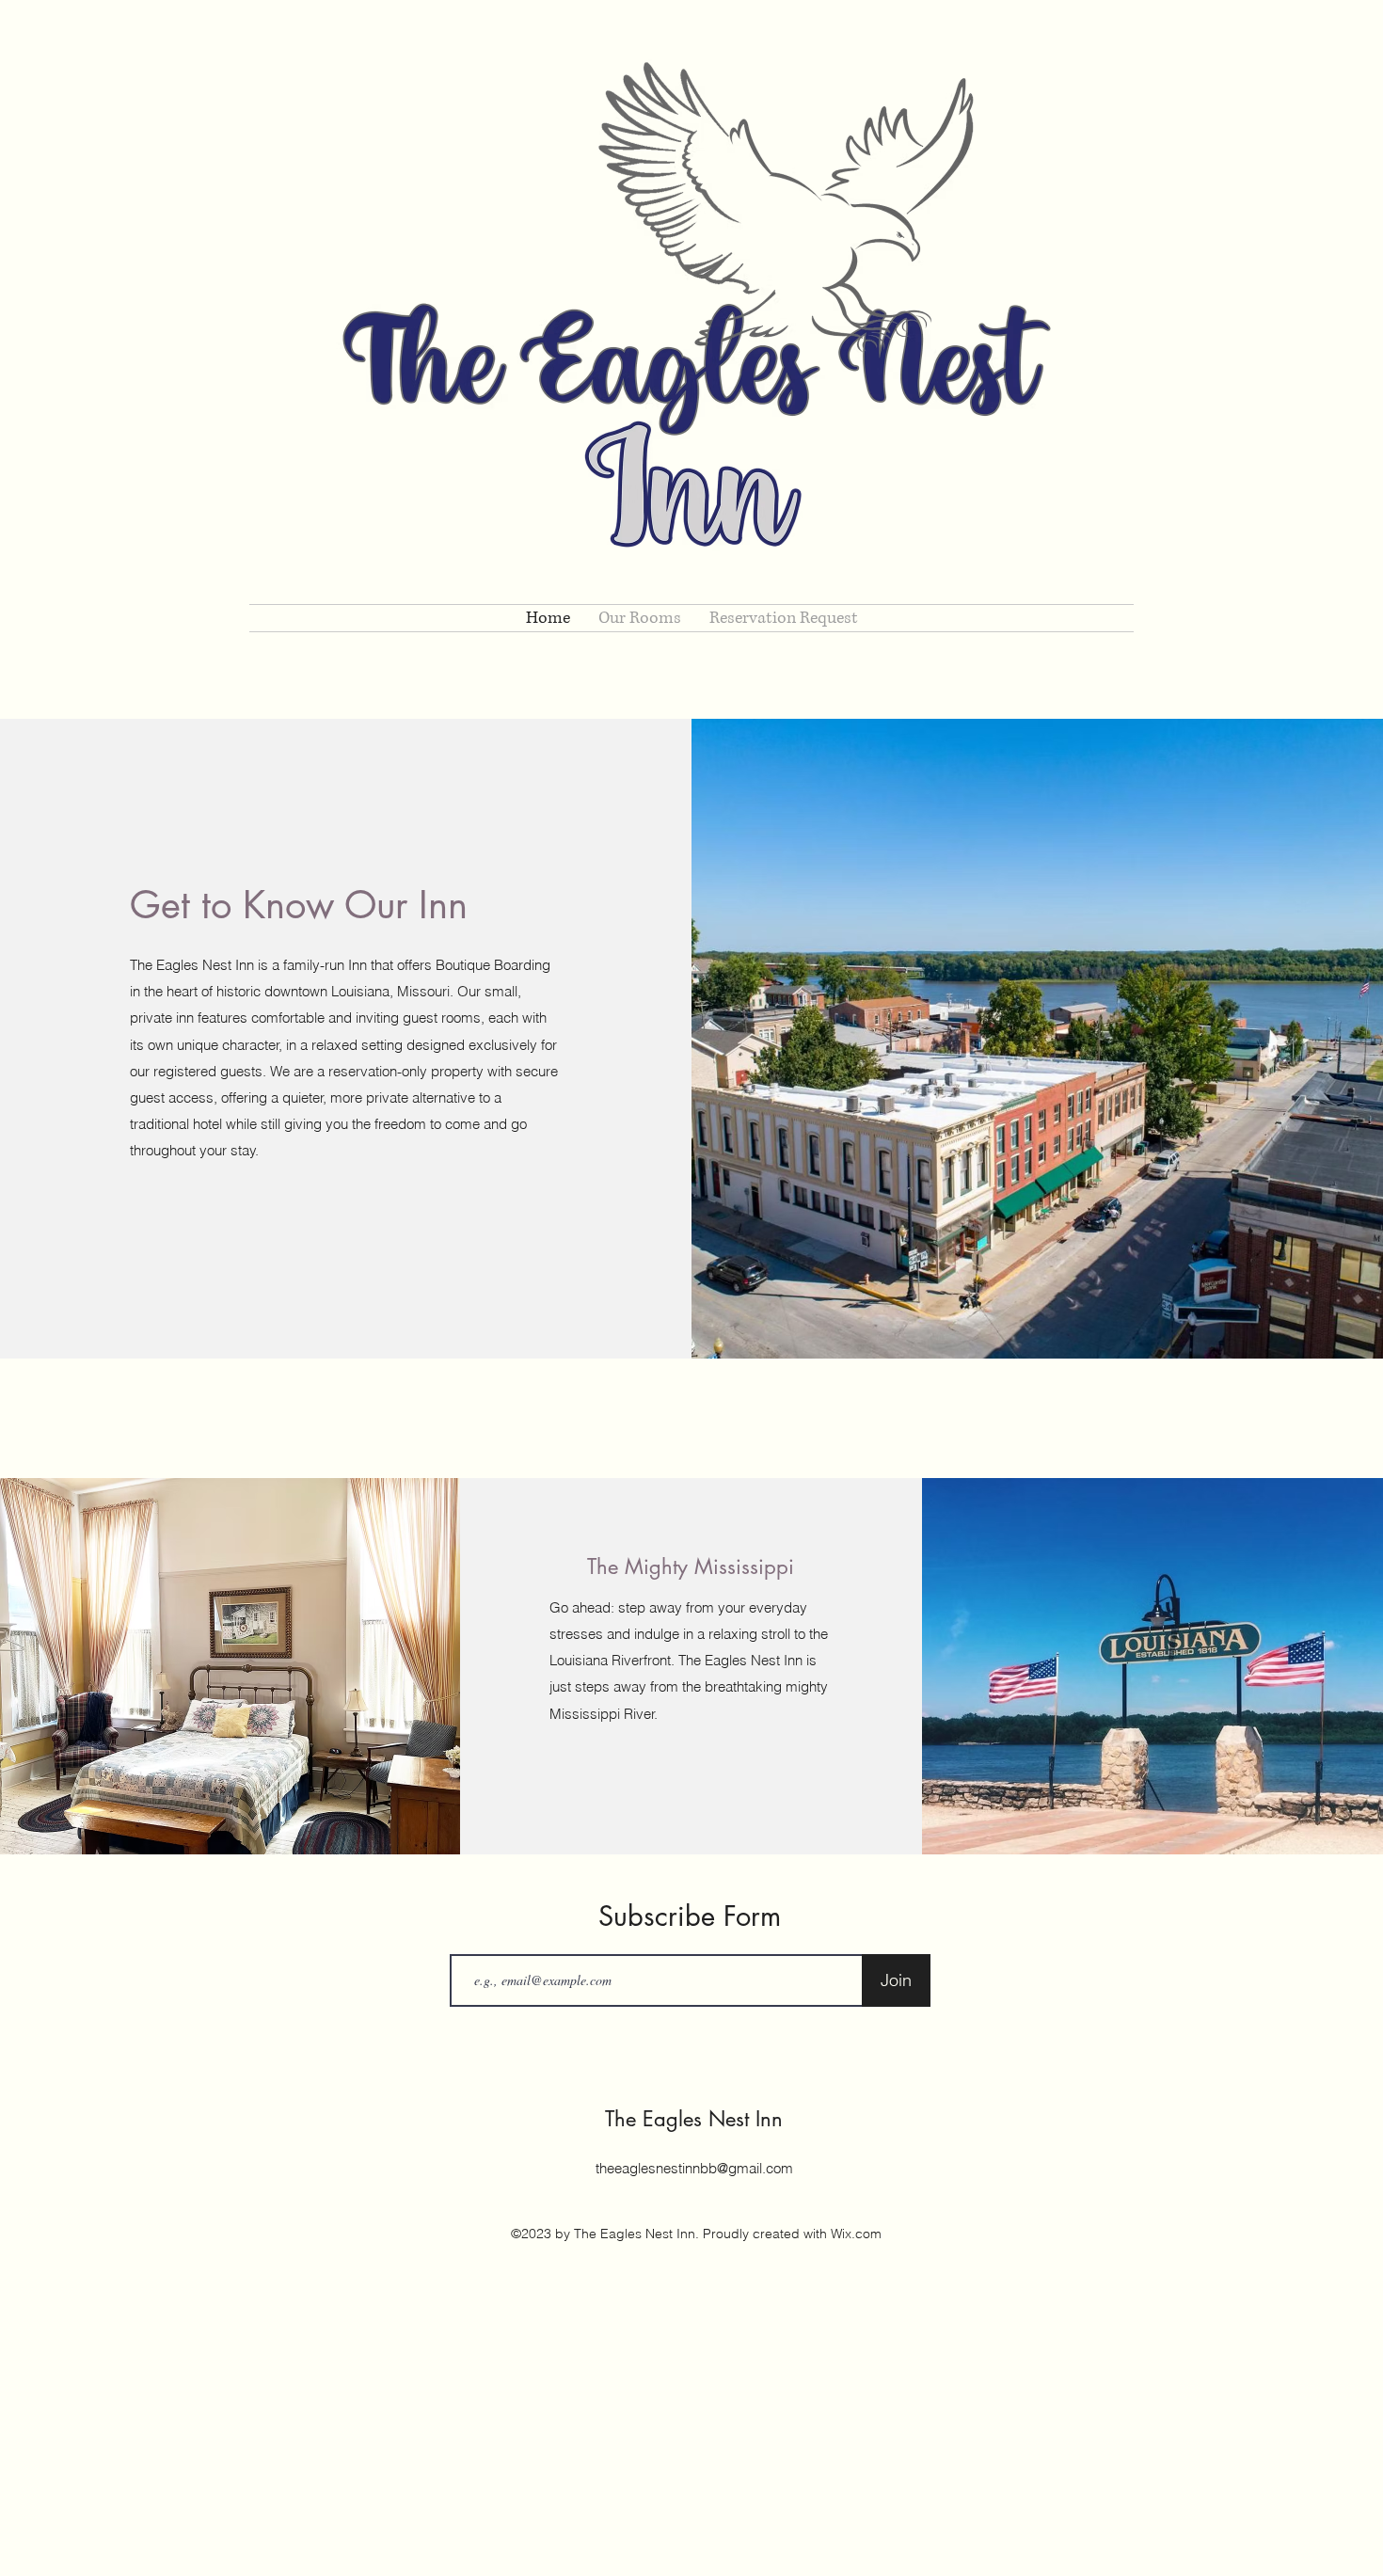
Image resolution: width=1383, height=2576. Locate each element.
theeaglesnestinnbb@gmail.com (694, 2168)
